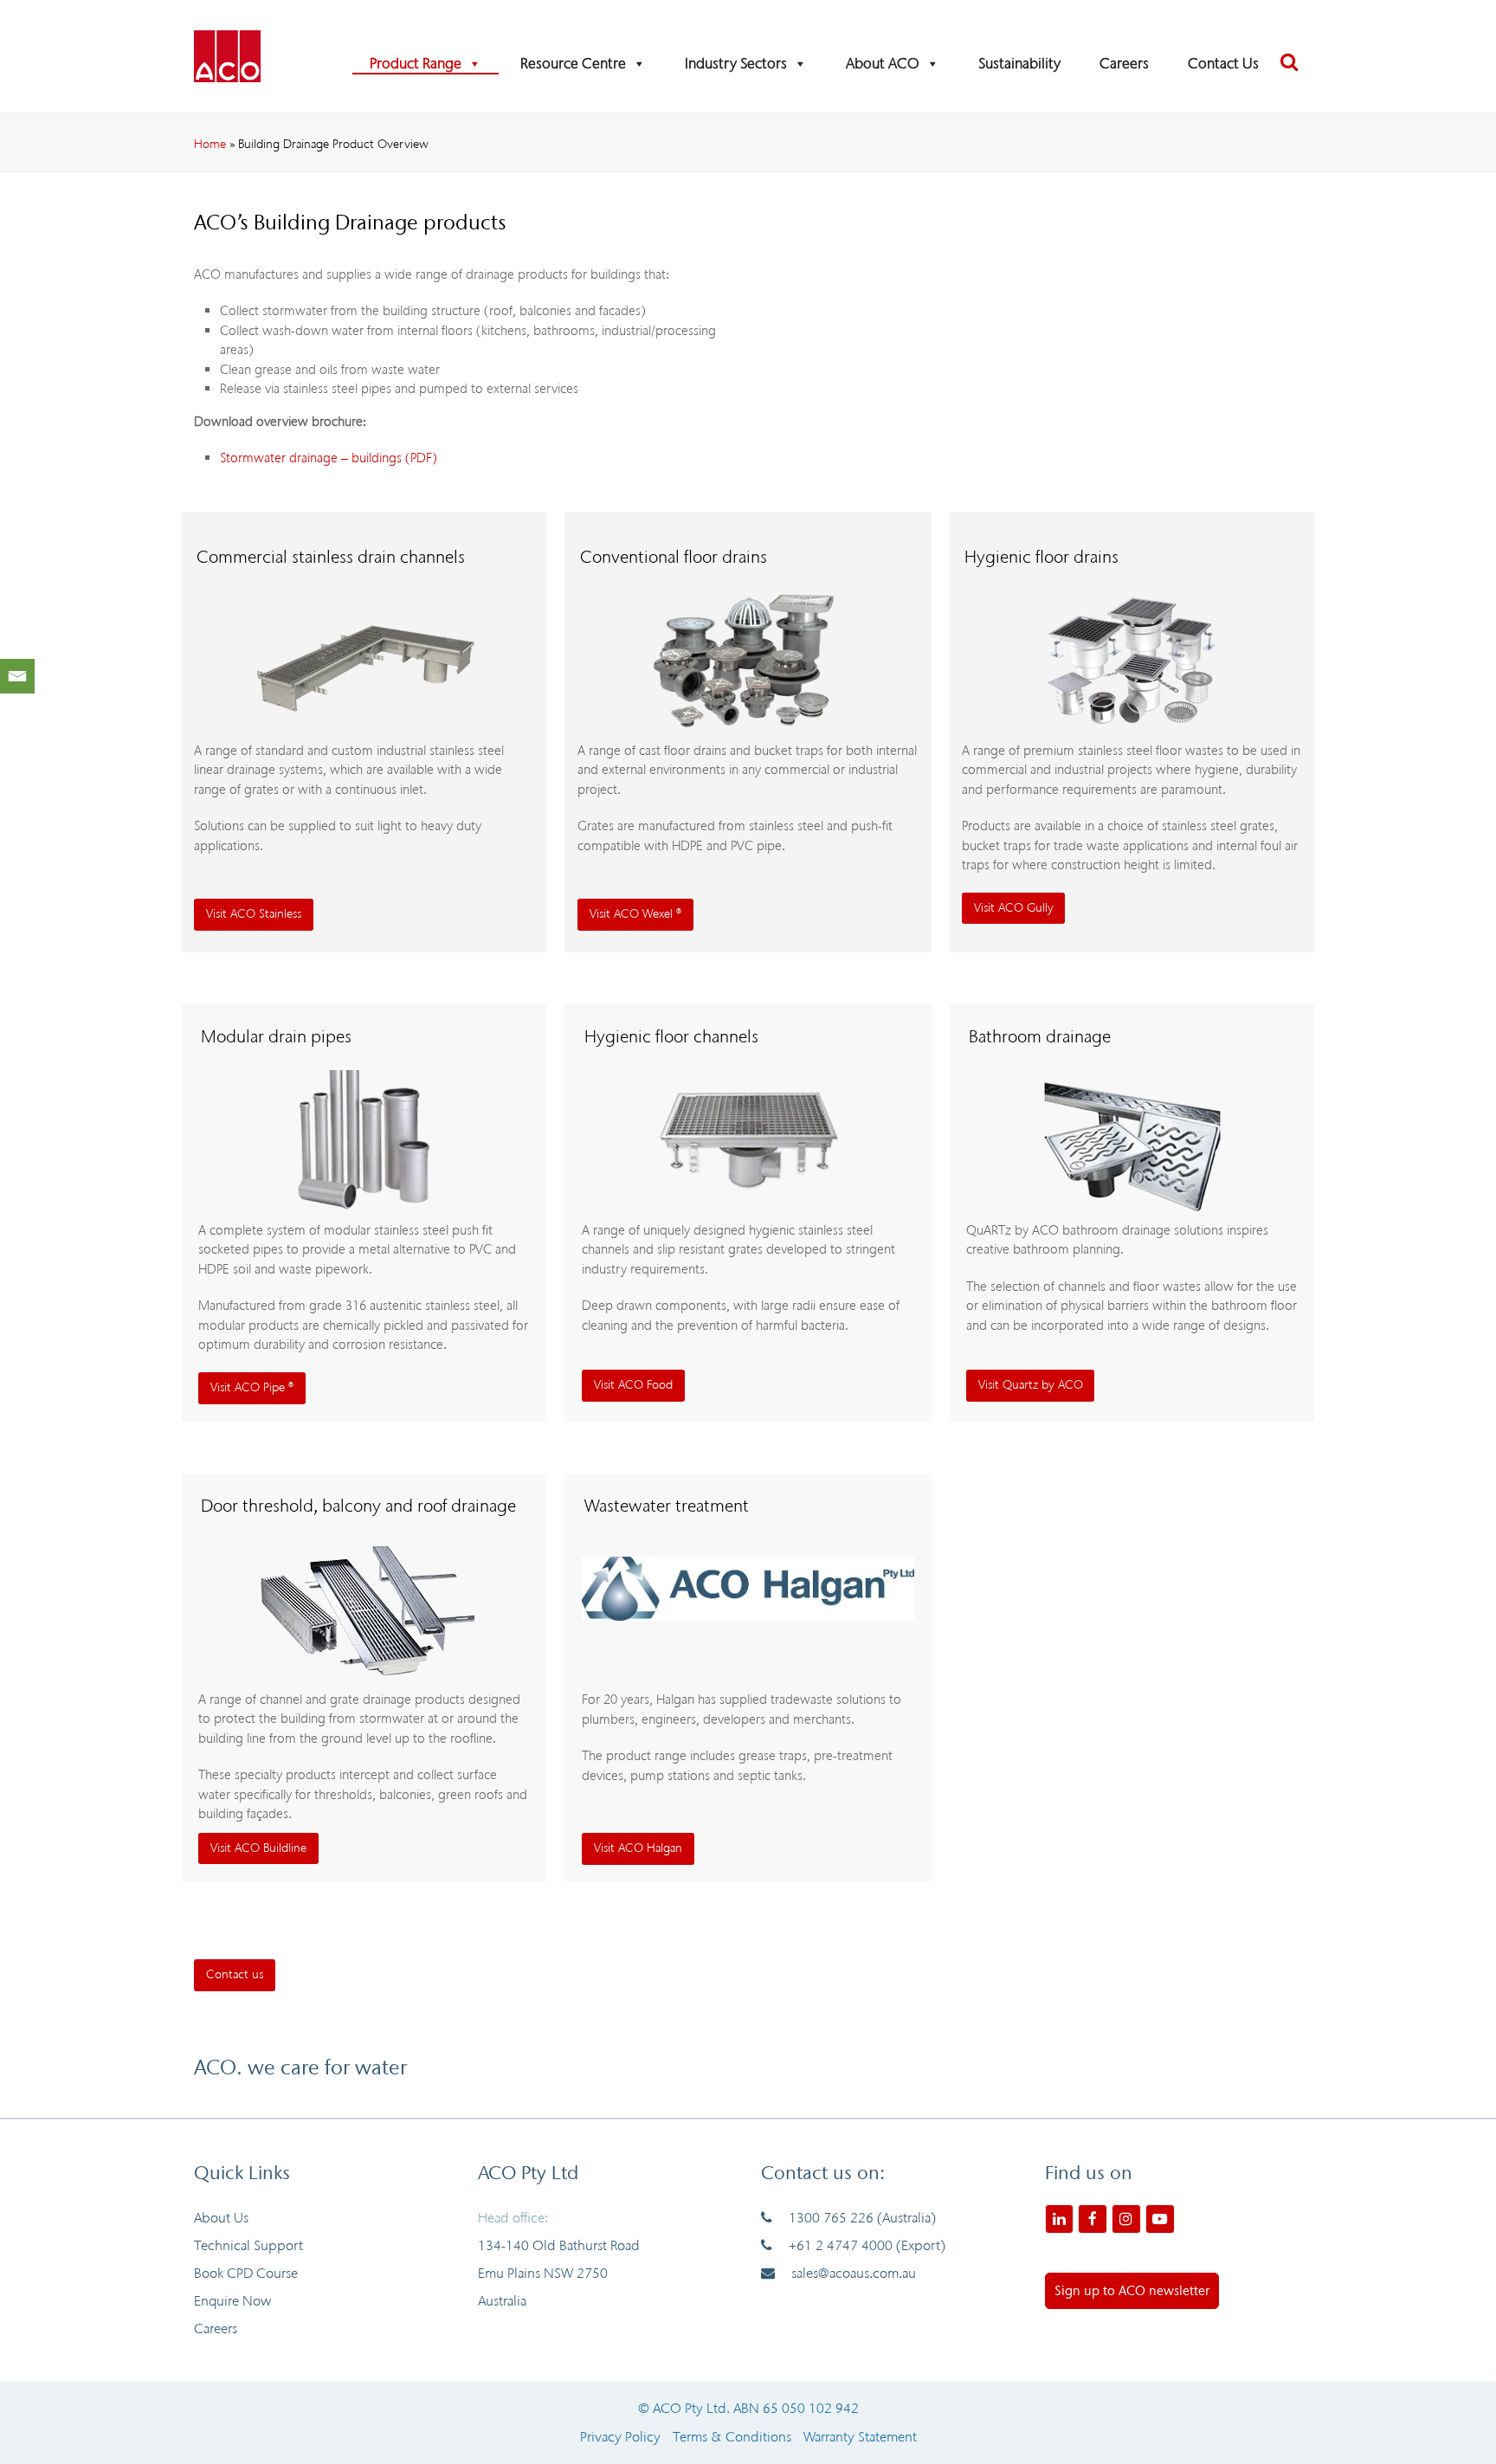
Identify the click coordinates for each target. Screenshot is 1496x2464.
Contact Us (1223, 64)
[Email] (17, 676)
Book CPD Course (246, 2273)
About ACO (883, 64)
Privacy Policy (620, 2437)
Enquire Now (232, 2301)
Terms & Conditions (732, 2437)
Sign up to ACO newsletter (1132, 2291)
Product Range (416, 64)
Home (210, 144)
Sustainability (1019, 64)
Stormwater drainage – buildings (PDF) (329, 458)
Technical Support (248, 2245)
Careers (1124, 64)
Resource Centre (573, 64)
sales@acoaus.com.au (854, 2273)
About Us (221, 2218)
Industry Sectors (736, 64)
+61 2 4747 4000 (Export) (867, 2245)
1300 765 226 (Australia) (862, 2218)
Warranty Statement (860, 2437)
